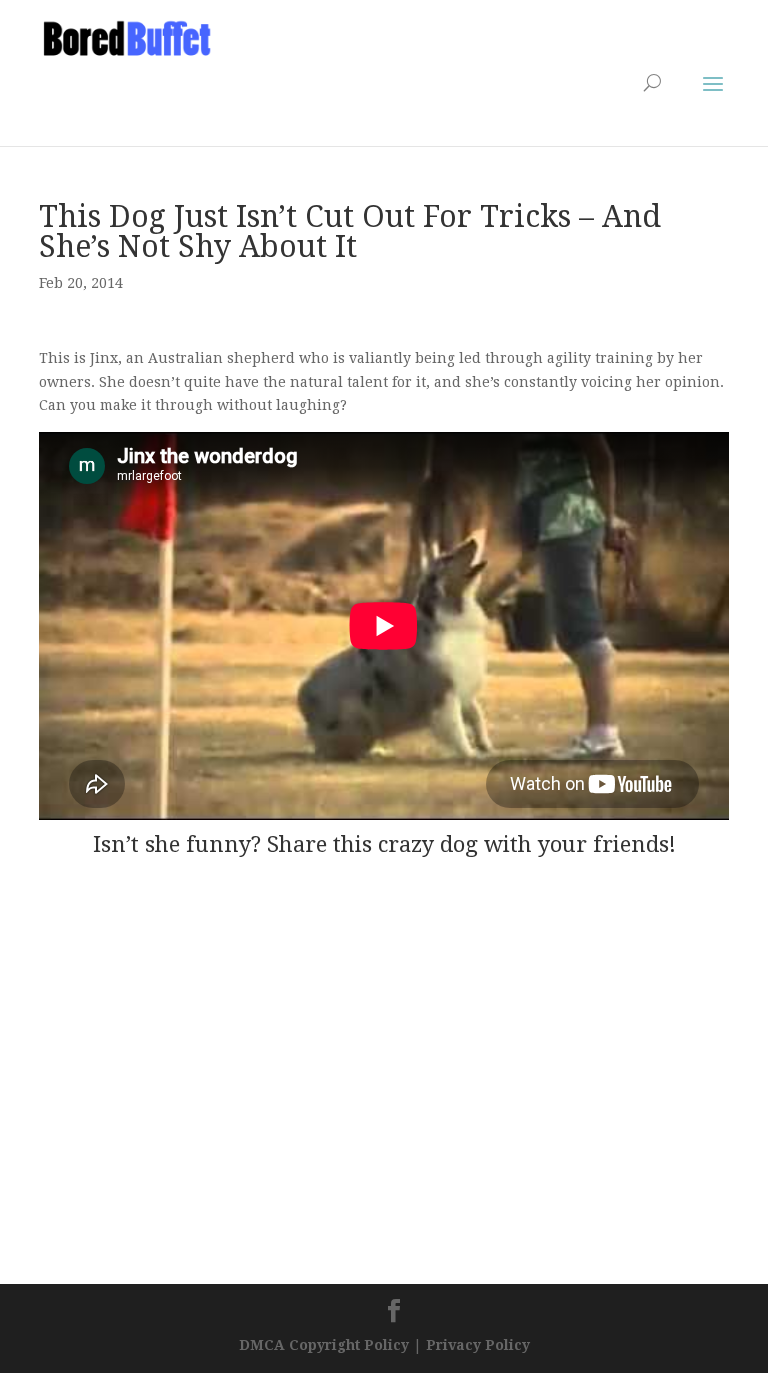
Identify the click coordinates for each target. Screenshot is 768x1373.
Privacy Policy (478, 1345)
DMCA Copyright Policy (324, 1345)
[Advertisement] (273, 91)
